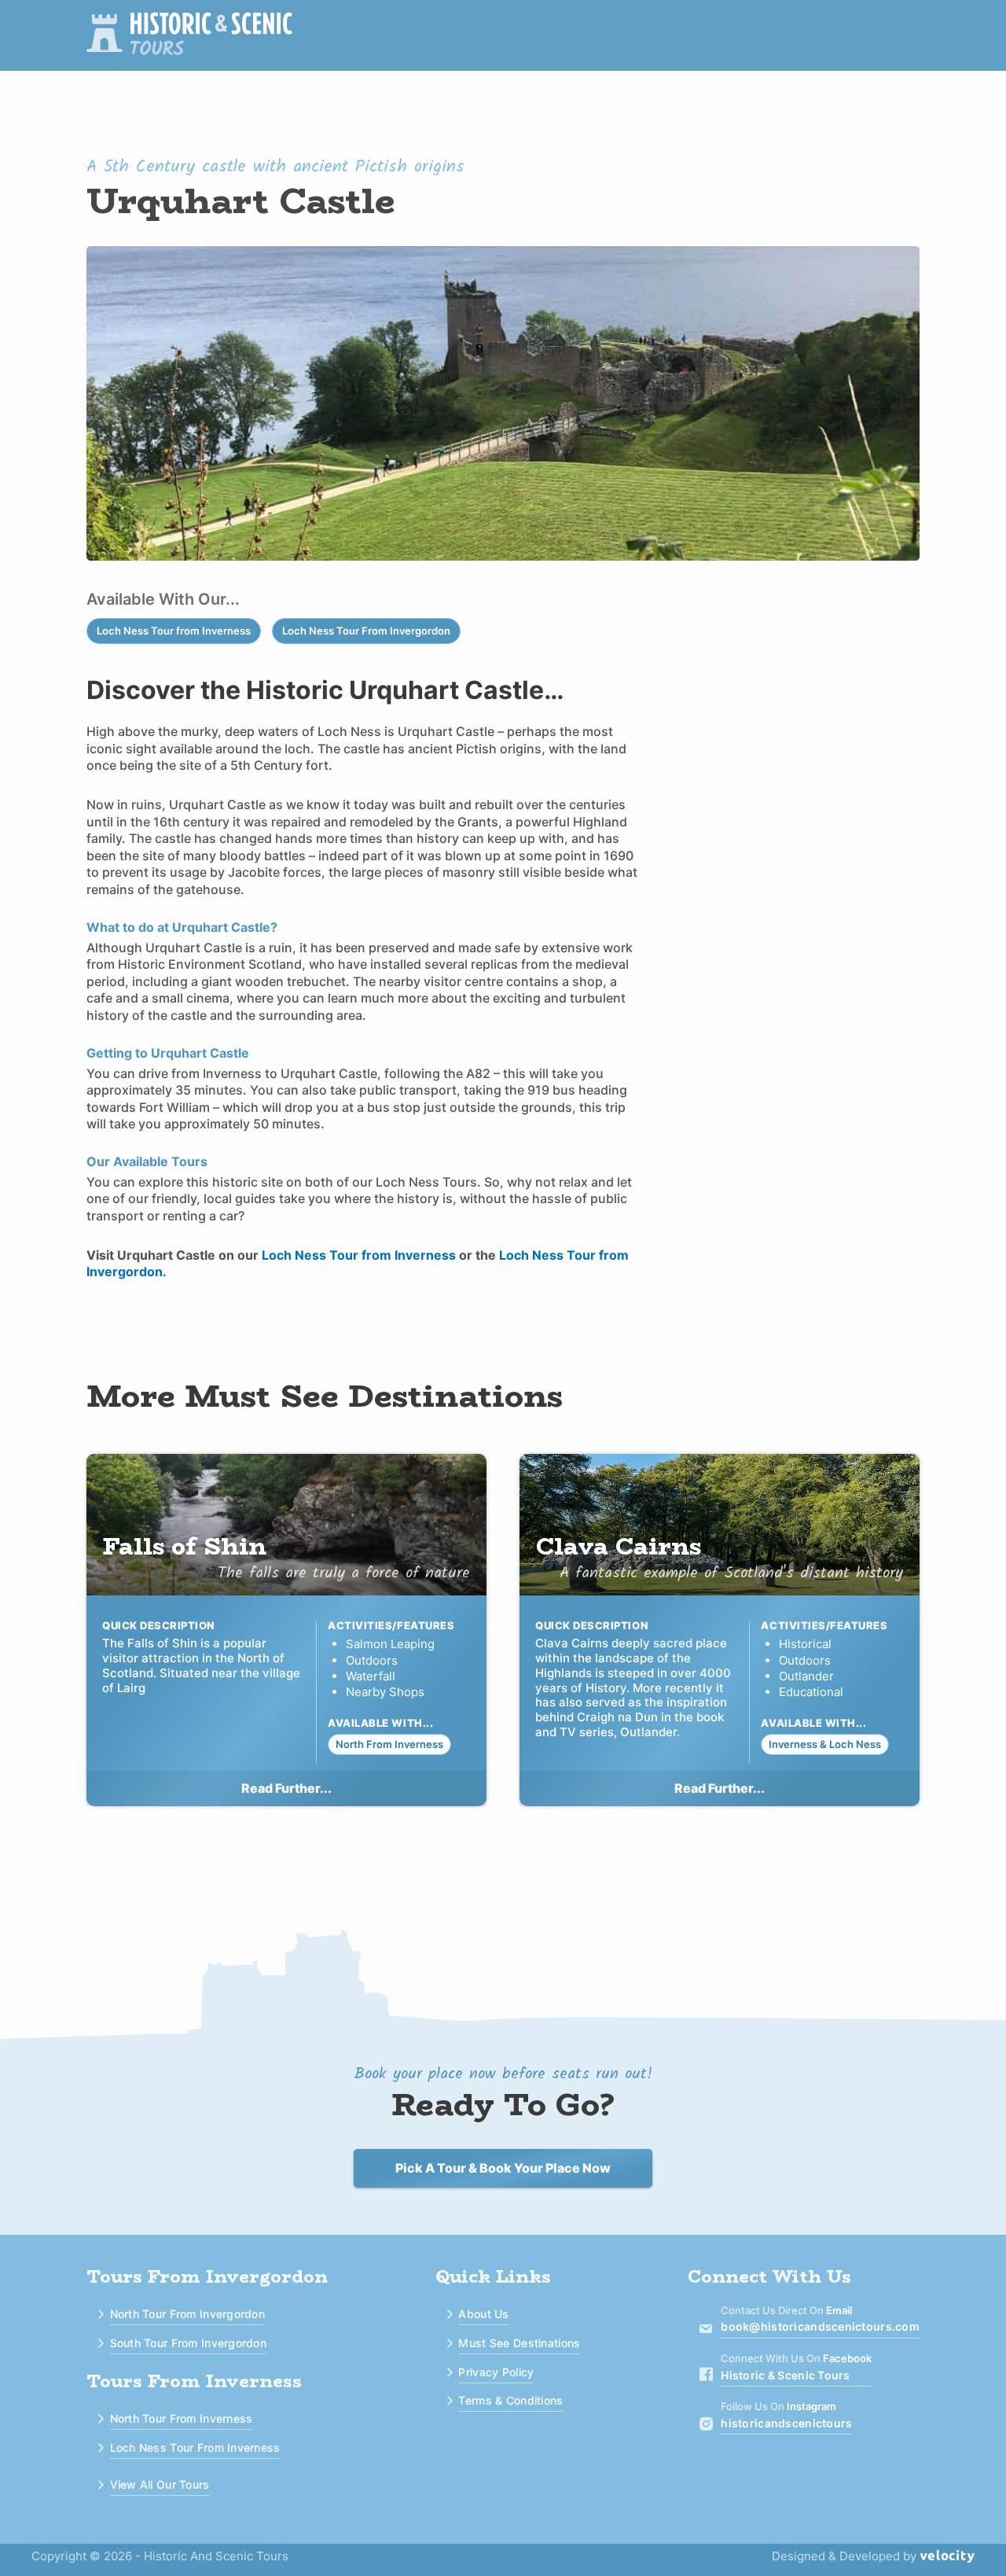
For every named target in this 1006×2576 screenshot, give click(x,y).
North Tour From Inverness (182, 2418)
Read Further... (286, 1788)
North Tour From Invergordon (188, 2314)
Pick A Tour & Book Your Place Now (503, 2168)
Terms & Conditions (510, 2400)
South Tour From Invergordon (189, 2343)
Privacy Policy (496, 2372)
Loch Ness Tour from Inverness (174, 631)
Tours (511, 90)
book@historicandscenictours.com (820, 2327)
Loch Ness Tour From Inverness (195, 2447)
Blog (819, 90)
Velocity (947, 2557)
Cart (886, 90)
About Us (483, 2314)
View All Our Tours (160, 2484)
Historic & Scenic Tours (785, 2375)
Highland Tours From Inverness (320, 90)
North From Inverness (389, 1744)
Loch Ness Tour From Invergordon (366, 631)
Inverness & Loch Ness (825, 1744)
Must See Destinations (677, 90)
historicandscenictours (786, 2423)
